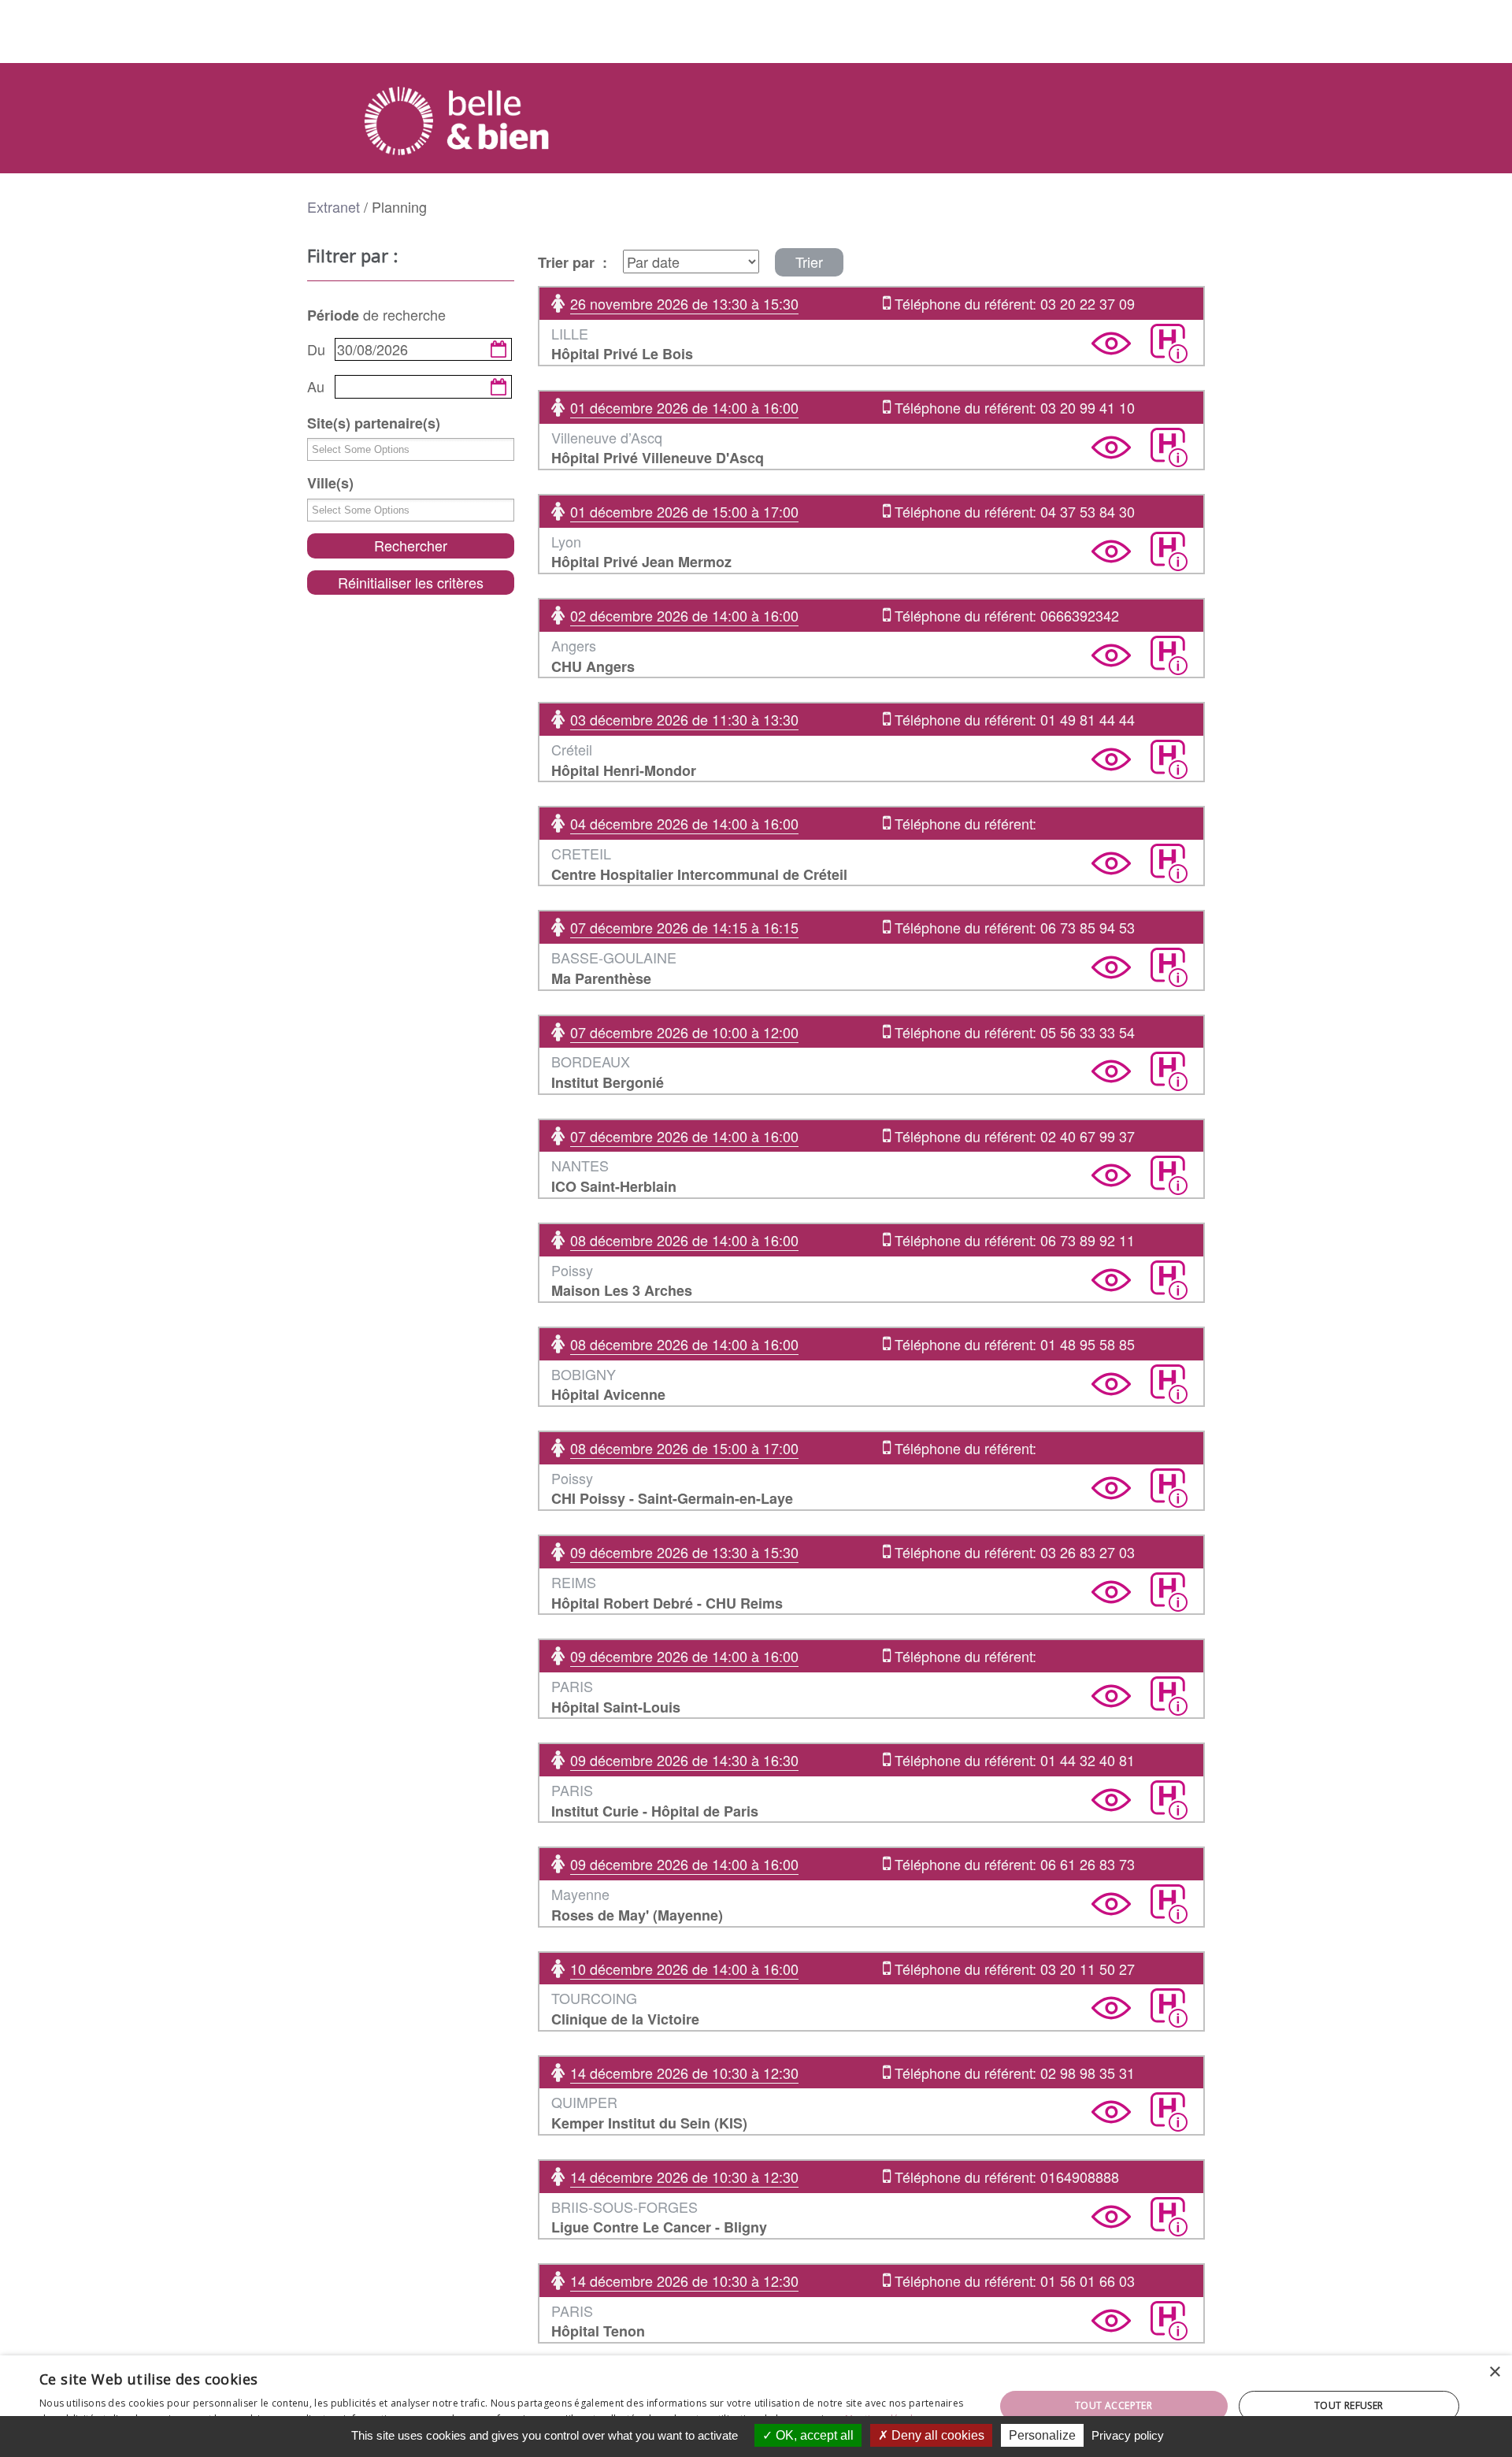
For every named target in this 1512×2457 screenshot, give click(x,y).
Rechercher (411, 545)
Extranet (334, 206)
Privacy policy (1128, 2435)
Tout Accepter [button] (1114, 2405)
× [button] (1494, 2372)
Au (316, 386)
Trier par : (573, 263)
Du (316, 349)
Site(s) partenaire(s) (374, 423)
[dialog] (756, 2406)
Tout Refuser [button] (1349, 2405)
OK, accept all (813, 2435)
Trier (809, 262)
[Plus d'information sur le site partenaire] (1169, 343)
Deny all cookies (936, 2435)
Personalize (1042, 2435)
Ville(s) (330, 483)
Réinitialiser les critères (411, 582)
